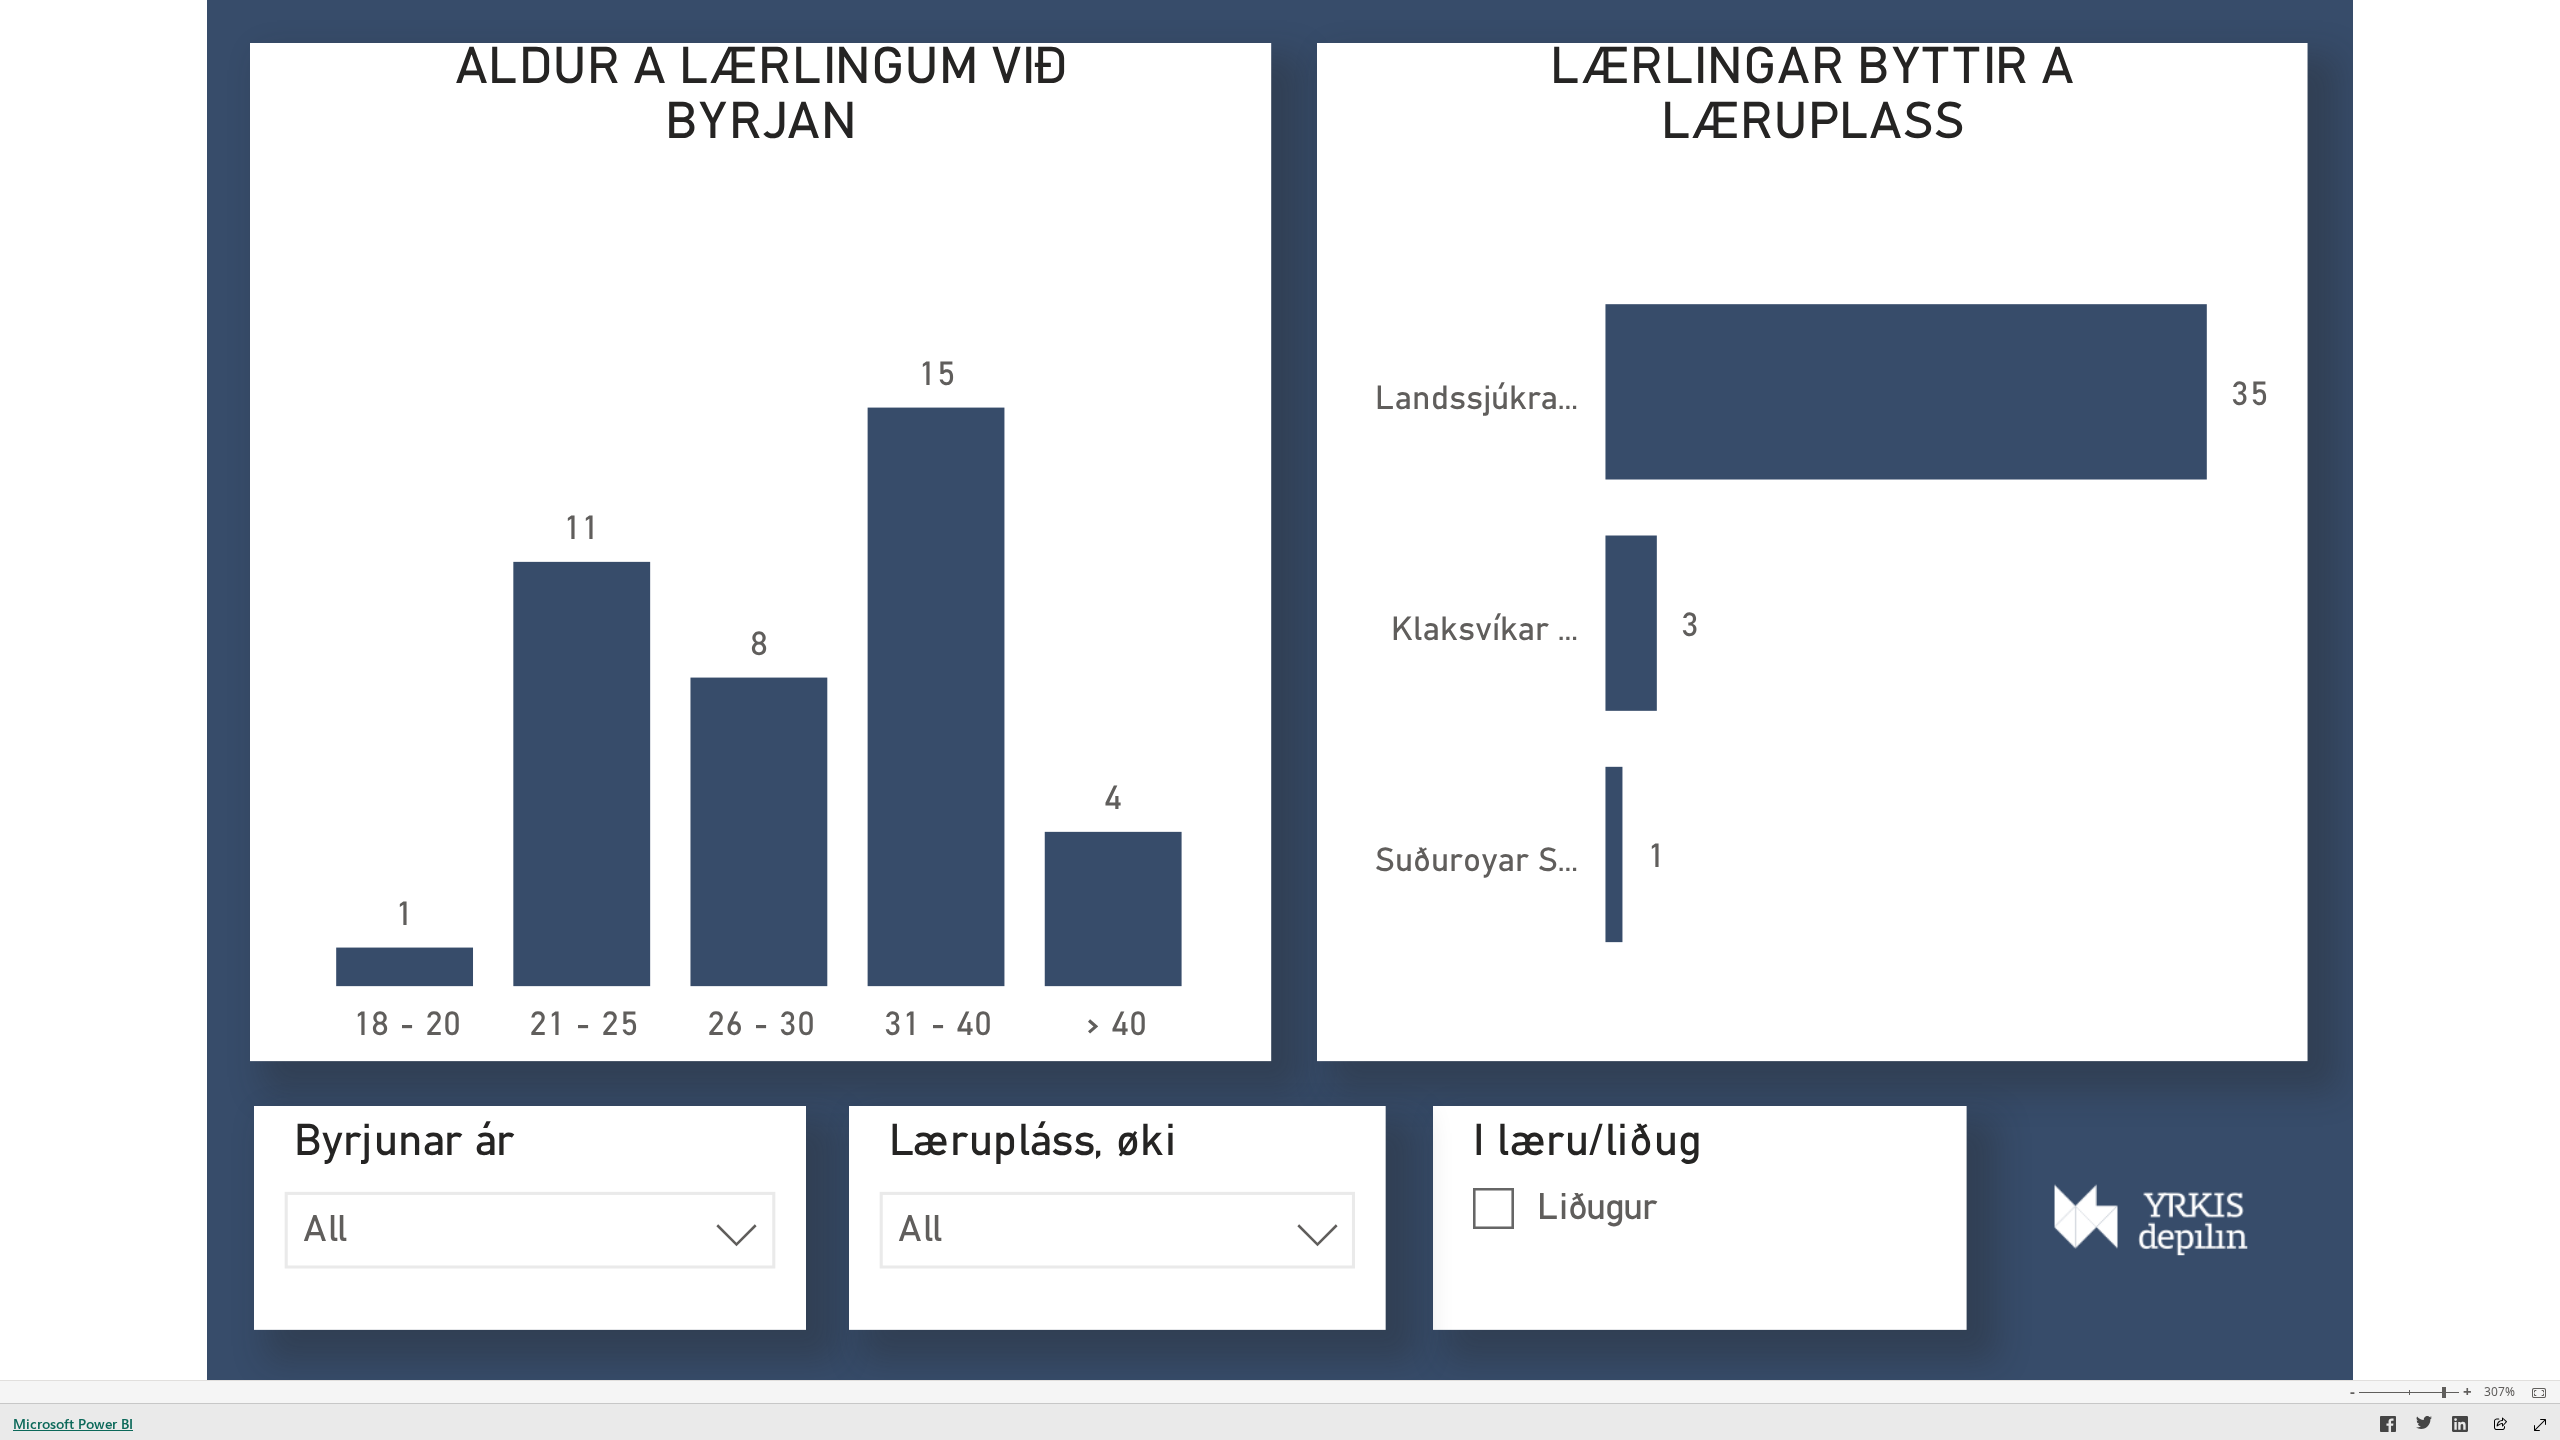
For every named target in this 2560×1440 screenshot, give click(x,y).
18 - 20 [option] (407, 1026)
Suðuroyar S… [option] (1475, 862)
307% (2499, 1392)
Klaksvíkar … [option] (1483, 631)
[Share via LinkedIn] (2460, 1427)
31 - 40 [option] (938, 1026)
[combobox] (528, 1230)
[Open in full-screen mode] (2540, 1425)
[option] (404, 967)
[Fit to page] (2534, 1393)
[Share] (2500, 1425)
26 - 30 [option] (761, 1026)
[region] (1280, 690)
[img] (2151, 1219)
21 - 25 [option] (584, 1026)
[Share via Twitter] (2424, 1427)
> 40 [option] (1115, 1026)
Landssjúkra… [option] (1475, 399)
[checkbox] (1700, 1206)
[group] (761, 551)
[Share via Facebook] (2388, 1427)
